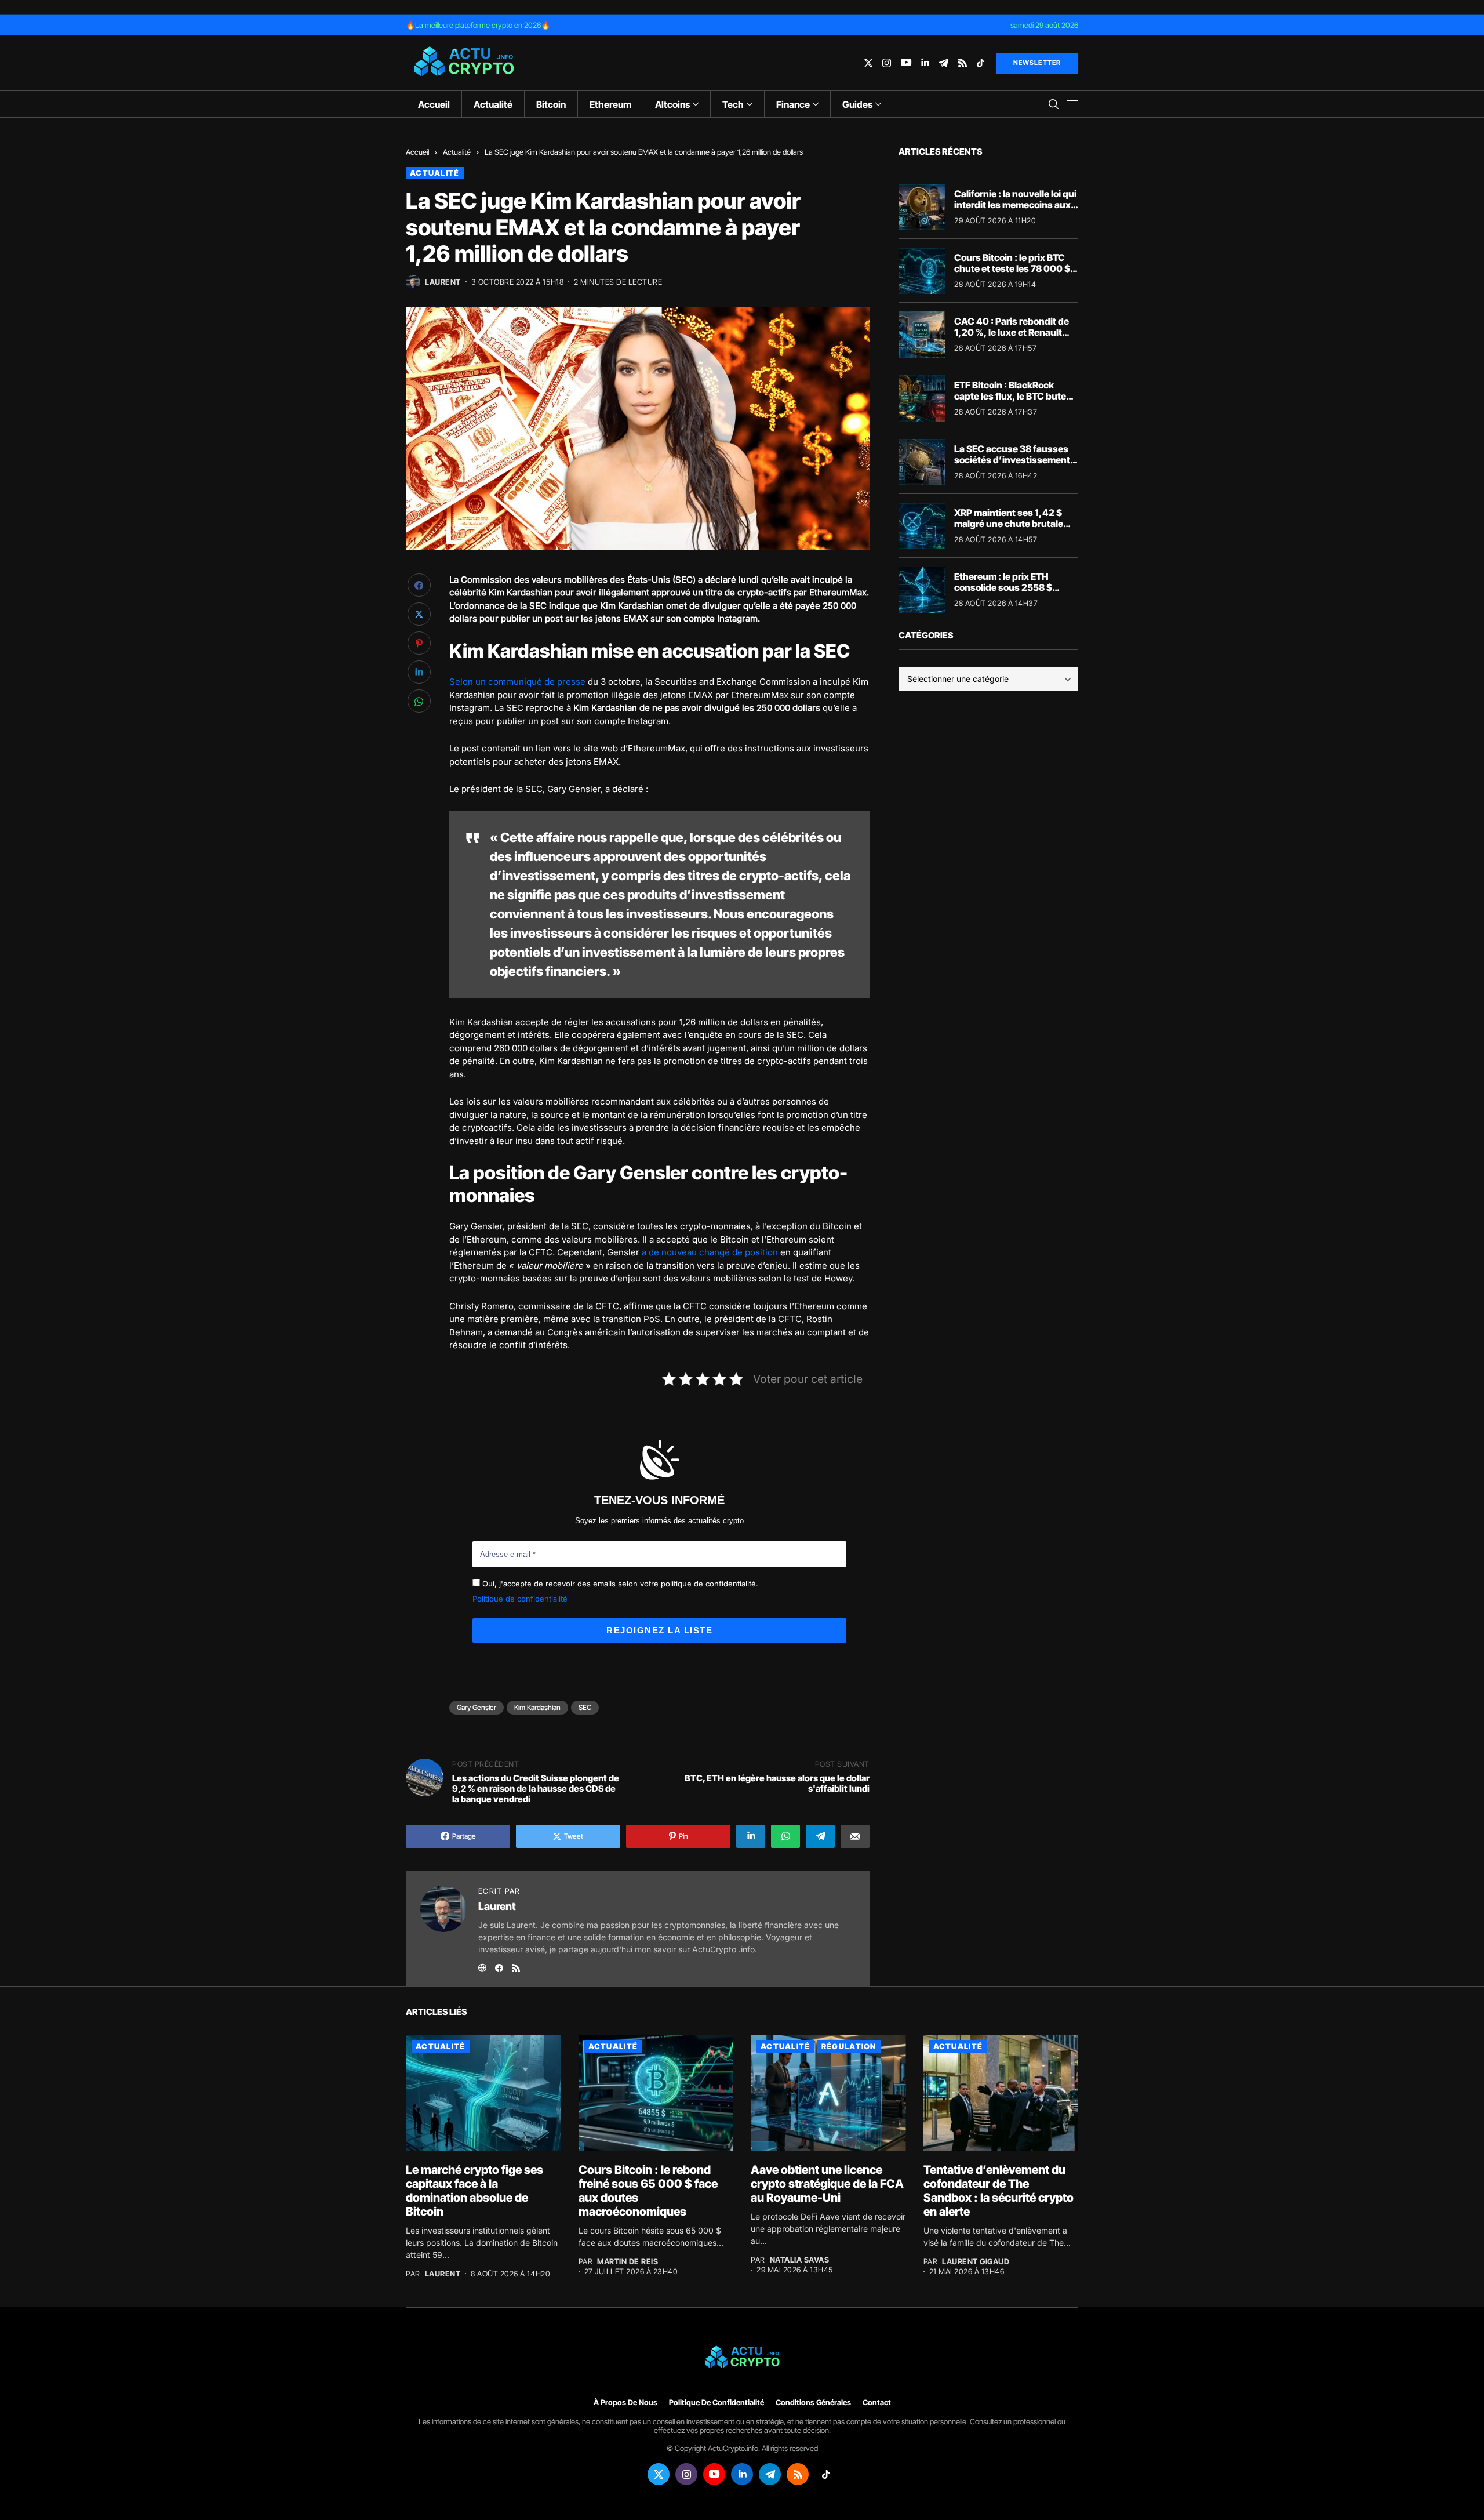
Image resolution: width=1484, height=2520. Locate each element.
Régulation (849, 2046)
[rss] (963, 63)
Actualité (457, 152)
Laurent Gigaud (976, 2262)
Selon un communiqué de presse (517, 682)
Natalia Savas (800, 2260)
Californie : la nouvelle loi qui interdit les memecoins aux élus (1015, 205)
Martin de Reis (628, 2262)
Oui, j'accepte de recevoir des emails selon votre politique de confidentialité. (619, 1584)
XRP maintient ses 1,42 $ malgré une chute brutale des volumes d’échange (1009, 524)
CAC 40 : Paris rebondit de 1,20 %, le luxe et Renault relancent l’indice (1012, 332)
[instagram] (887, 63)
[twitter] (868, 63)
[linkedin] (925, 63)
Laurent (443, 282)
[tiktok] (981, 63)
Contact (877, 2403)
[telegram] (943, 63)
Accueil (417, 152)
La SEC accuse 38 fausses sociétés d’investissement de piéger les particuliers (1012, 460)
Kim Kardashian (537, 1707)
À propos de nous (625, 2403)
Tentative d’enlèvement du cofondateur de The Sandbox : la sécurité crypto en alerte (999, 2191)
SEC (585, 1707)
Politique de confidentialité (520, 1599)
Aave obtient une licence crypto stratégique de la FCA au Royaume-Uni (827, 2184)
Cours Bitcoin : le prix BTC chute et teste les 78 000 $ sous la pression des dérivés (1016, 268)
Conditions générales (813, 2403)
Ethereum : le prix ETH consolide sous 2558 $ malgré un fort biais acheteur (1003, 593)
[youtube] (906, 63)
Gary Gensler (477, 1707)
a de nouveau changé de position (710, 1252)
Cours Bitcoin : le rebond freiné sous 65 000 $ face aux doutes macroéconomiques (648, 2191)
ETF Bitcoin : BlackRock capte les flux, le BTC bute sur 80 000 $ (1010, 396)
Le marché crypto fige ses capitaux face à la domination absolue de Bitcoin (474, 2191)
